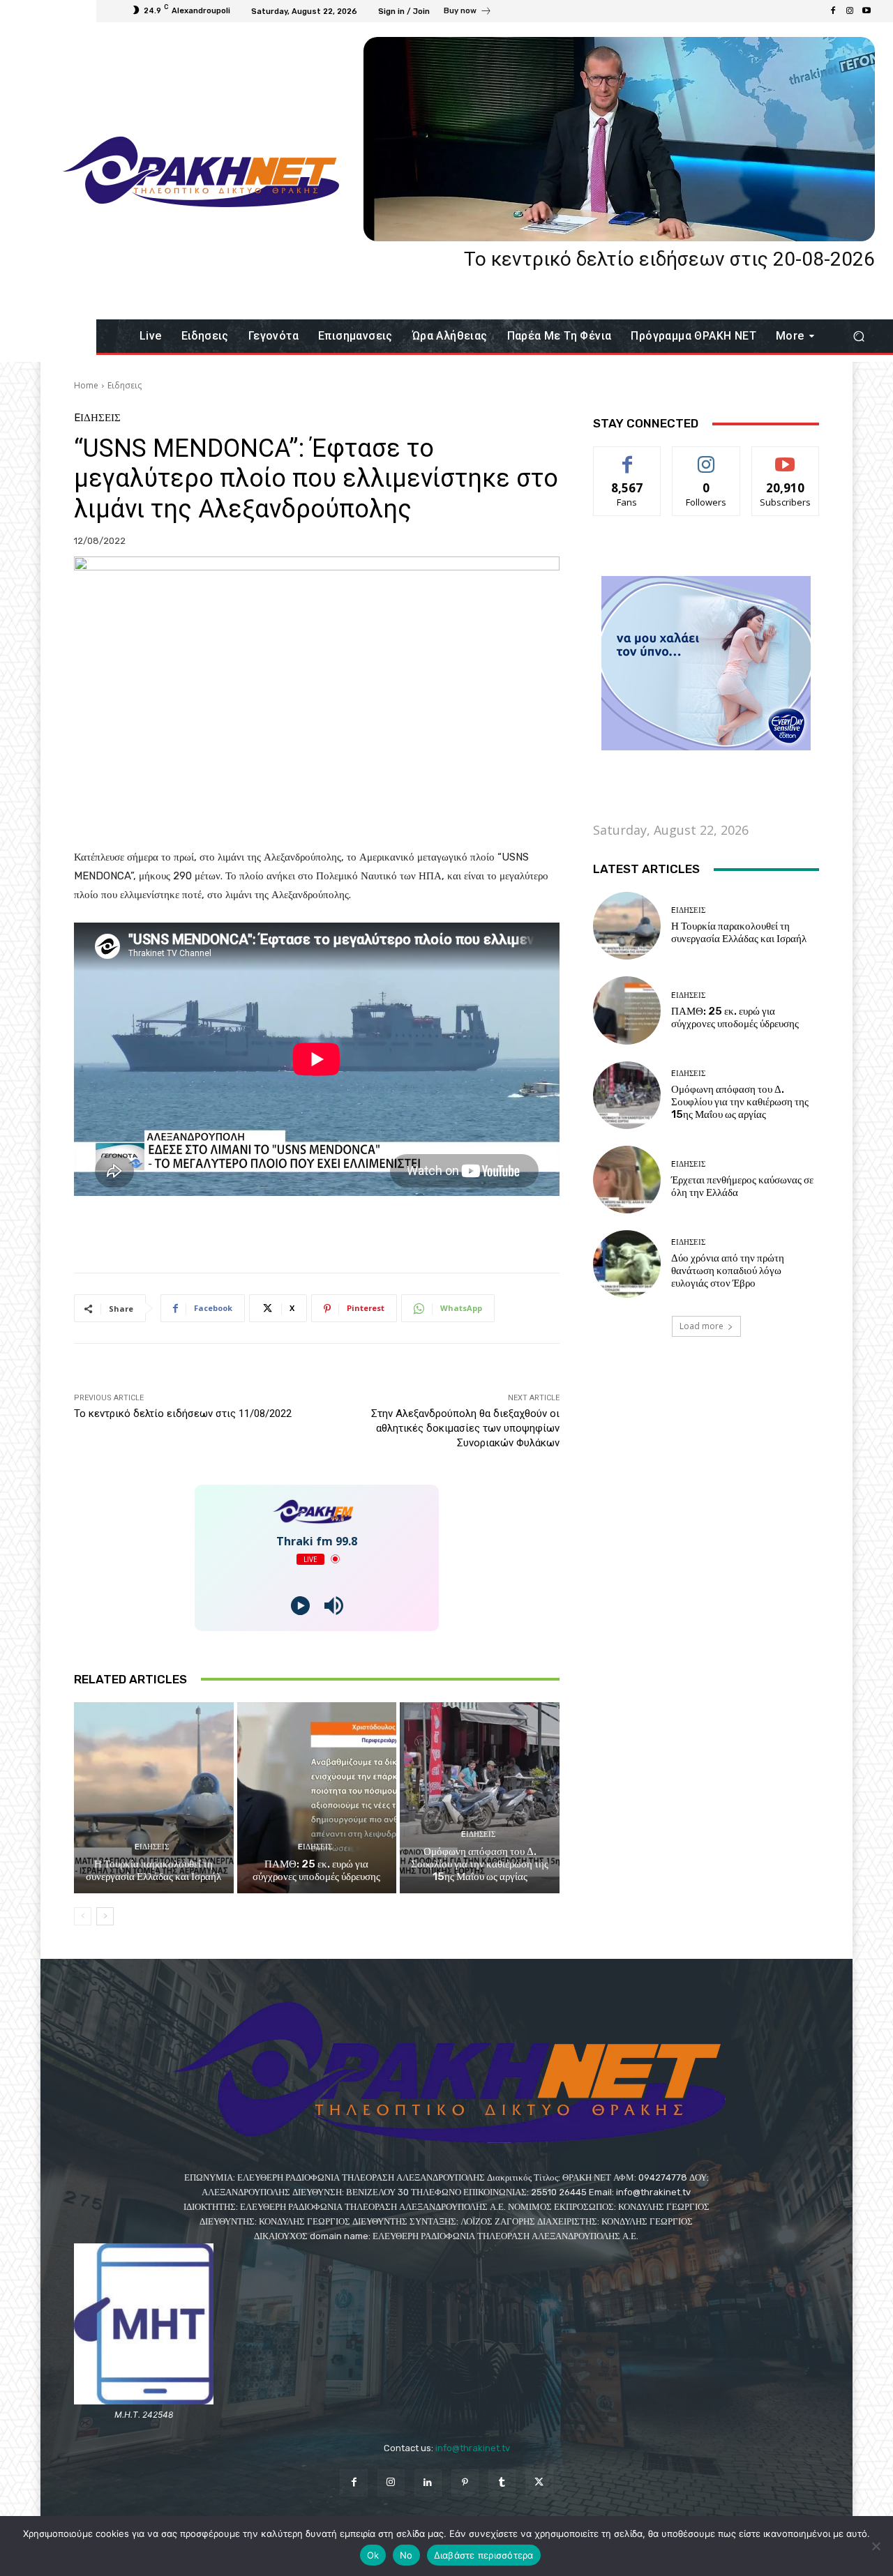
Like (628, 457)
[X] (539, 2483)
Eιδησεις (125, 385)
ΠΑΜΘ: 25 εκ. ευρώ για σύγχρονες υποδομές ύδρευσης (316, 1870)
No (406, 2555)
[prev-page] (83, 1916)
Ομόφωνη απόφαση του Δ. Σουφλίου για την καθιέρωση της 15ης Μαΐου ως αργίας (480, 1864)
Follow (706, 457)
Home (86, 385)
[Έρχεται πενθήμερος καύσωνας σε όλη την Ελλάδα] (627, 1180)
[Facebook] (833, 11)
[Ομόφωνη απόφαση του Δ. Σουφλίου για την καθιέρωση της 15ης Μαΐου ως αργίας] (480, 1798)
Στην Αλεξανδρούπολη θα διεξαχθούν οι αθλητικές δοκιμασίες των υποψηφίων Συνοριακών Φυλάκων (465, 1428)
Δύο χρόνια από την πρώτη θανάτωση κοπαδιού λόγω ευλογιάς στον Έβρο (728, 1271)
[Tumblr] (502, 2483)
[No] (876, 2546)
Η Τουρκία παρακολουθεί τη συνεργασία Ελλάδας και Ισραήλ (153, 1870)
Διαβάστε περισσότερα (484, 2555)
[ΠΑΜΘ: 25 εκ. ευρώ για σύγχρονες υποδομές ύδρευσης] (317, 1798)
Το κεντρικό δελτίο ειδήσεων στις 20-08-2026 (669, 259)
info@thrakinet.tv (473, 2448)
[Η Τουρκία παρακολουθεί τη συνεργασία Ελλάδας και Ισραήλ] (154, 1798)
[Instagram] (850, 11)
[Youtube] (866, 11)
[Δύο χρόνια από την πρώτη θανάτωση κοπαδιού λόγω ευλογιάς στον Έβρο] (627, 1264)
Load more (701, 1326)
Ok (373, 2555)
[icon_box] (468, 13)
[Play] (300, 1606)
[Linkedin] (428, 2483)
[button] (858, 336)
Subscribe (786, 457)
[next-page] (105, 1916)
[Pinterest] (465, 2483)
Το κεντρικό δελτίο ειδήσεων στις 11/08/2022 (183, 1414)
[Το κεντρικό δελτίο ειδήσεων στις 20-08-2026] (619, 139)
